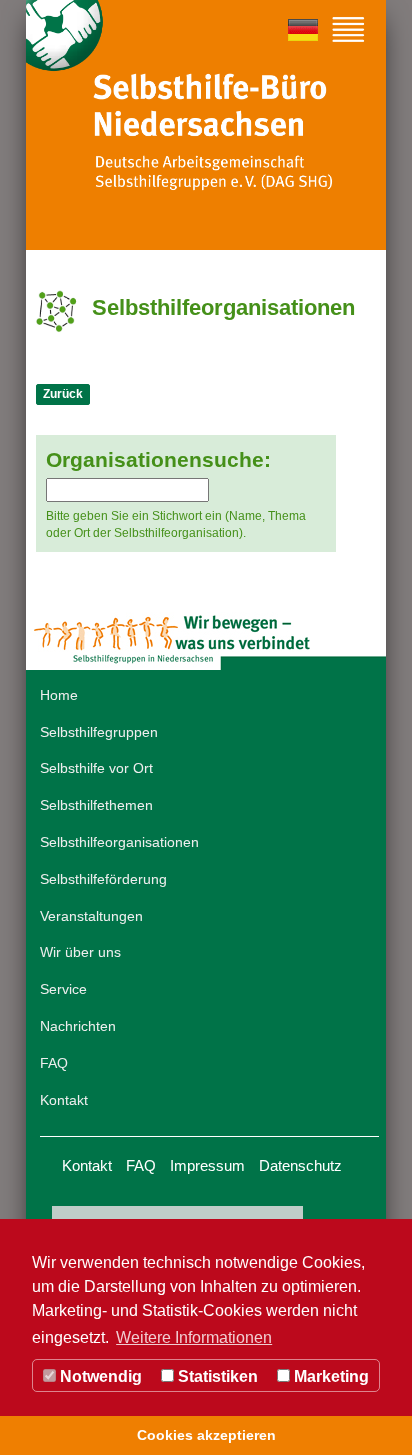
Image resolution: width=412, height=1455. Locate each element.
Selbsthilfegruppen (99, 732)
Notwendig (99, 1376)
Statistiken (216, 1376)
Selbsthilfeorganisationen (119, 842)
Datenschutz (300, 1165)
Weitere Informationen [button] (194, 1337)
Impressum (207, 1165)
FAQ (54, 1063)
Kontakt (64, 1100)
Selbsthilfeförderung (103, 879)
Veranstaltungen (91, 916)
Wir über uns (80, 952)
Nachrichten (78, 1026)
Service (63, 989)
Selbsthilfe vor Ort (96, 768)
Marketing (329, 1376)
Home (59, 695)
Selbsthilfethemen (96, 805)
